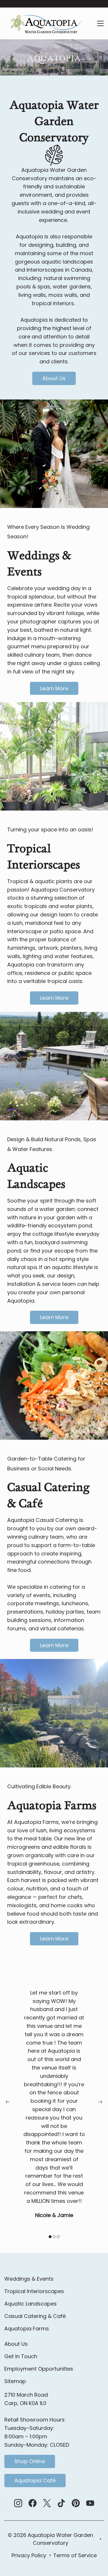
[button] (8, 2102)
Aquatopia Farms (27, 2329)
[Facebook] (33, 2503)
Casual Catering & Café (35, 2316)
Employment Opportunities (39, 2369)
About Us (16, 2344)
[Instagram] (18, 2503)
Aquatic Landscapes (31, 2304)
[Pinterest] (76, 2503)
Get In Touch (21, 2356)
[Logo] (45, 23)
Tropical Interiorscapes (34, 2291)
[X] (47, 2503)
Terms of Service (75, 2555)
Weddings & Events (29, 2279)
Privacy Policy (29, 2555)
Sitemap (15, 2381)
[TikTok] (61, 2503)
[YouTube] (90, 2503)
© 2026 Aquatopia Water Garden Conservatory (50, 2539)
